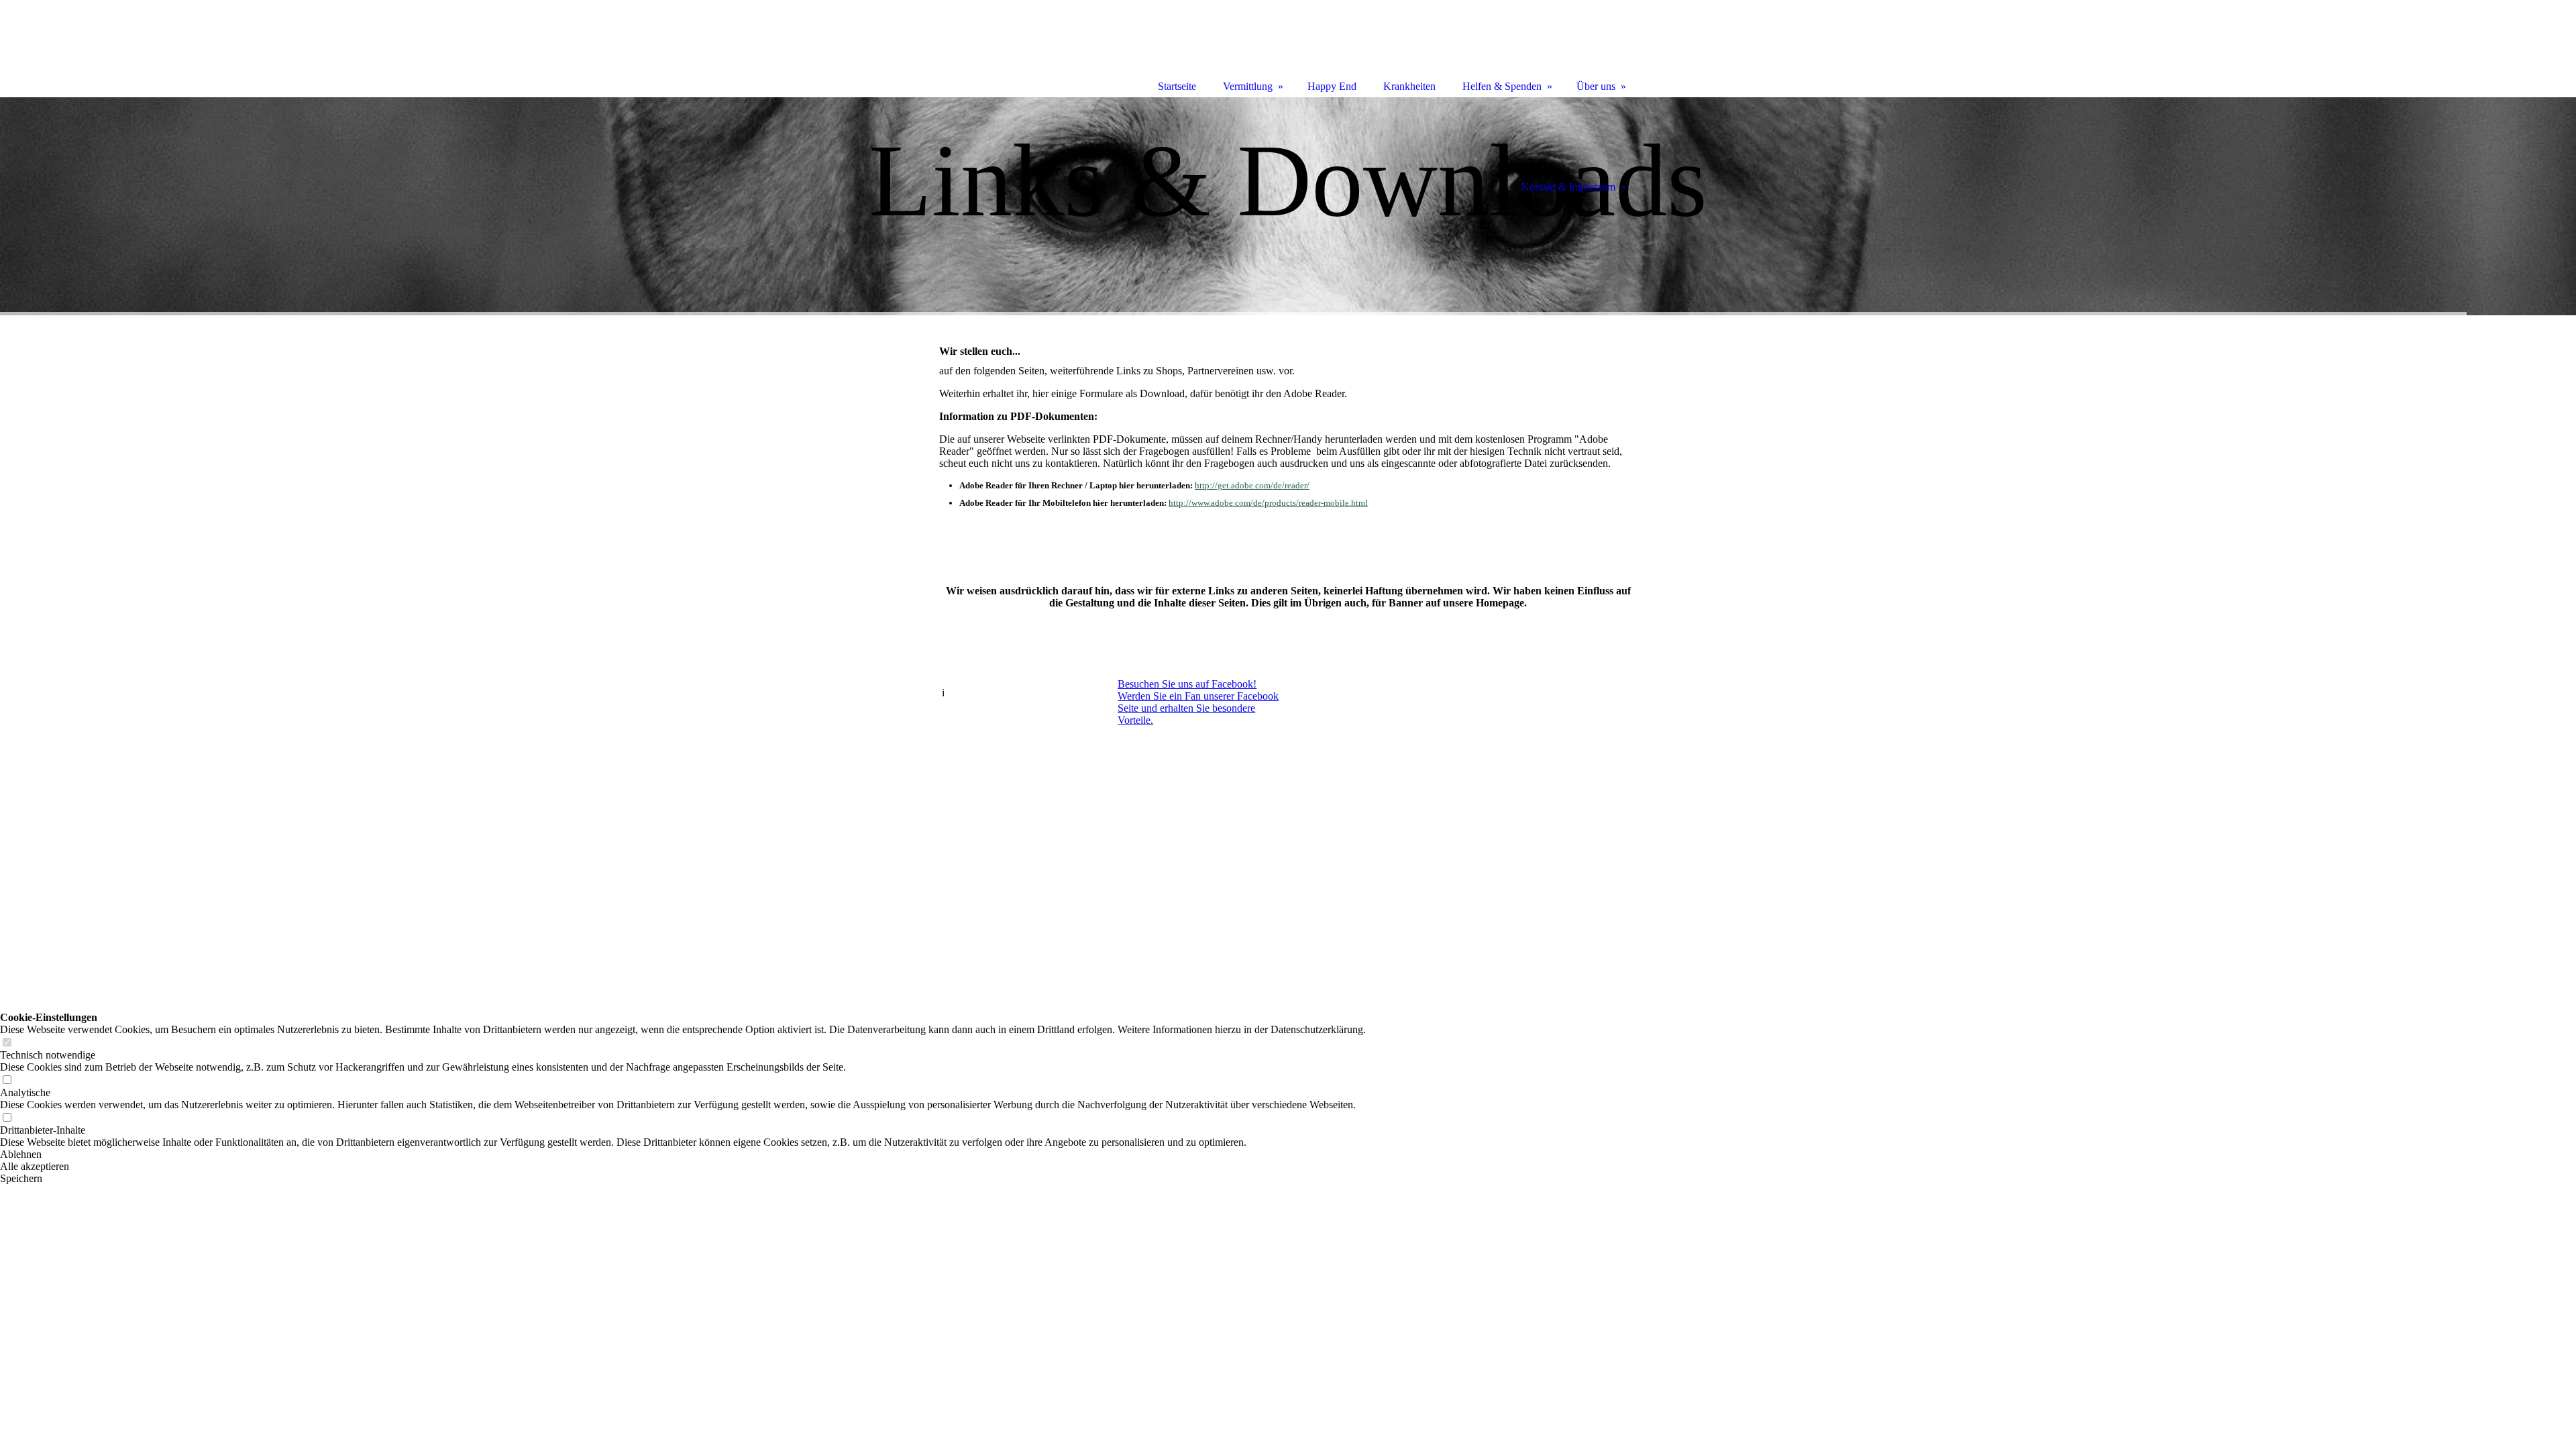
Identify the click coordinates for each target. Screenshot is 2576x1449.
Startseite (1177, 86)
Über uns (1596, 86)
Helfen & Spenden (1502, 86)
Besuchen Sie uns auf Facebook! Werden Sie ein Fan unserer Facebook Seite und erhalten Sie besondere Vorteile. (1198, 702)
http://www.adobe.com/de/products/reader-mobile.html (1268, 503)
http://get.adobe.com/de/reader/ (1252, 485)
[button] (683, 1155)
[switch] (7, 1043)
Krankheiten (1409, 86)
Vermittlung (1248, 86)
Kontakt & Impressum (1568, 187)
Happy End (1332, 86)
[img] (1288, 206)
